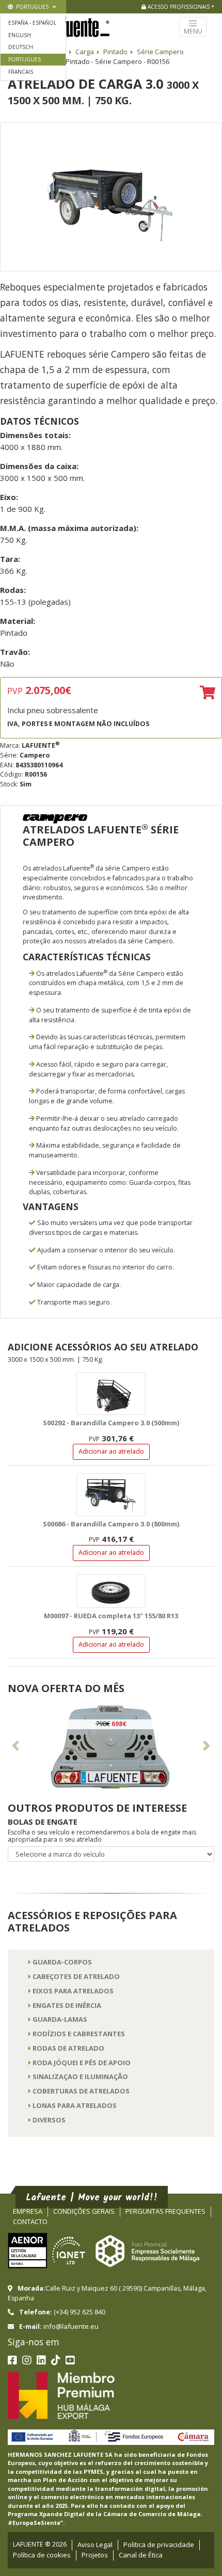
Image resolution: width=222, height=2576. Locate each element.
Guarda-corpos (62, 1962)
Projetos (95, 2555)
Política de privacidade (159, 2545)
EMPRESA (28, 2211)
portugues (31, 7)
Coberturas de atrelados (81, 2091)
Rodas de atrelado (68, 2048)
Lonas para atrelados (75, 2105)
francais (21, 72)
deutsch (21, 47)
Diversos (49, 2120)
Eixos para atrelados (73, 1991)
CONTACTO (30, 2221)
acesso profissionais (178, 7)
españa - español (32, 23)
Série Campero (160, 52)
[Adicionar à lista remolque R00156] (208, 693)
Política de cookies (42, 2555)
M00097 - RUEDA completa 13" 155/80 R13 (111, 1616)
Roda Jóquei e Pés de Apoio (82, 2063)
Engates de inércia (67, 2005)
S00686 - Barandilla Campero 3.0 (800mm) (111, 1524)
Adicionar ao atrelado (111, 1451)
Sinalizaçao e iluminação (80, 2076)
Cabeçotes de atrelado (76, 1976)
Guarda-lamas (60, 2019)
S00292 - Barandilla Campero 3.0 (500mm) (111, 1423)
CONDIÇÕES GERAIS (84, 2211)
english (20, 35)
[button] (15, 1748)
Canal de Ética (141, 2555)
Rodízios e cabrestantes (79, 2034)
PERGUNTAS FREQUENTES (165, 2211)
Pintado (115, 52)
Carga (85, 52)
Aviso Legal (95, 2545)
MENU (193, 31)
